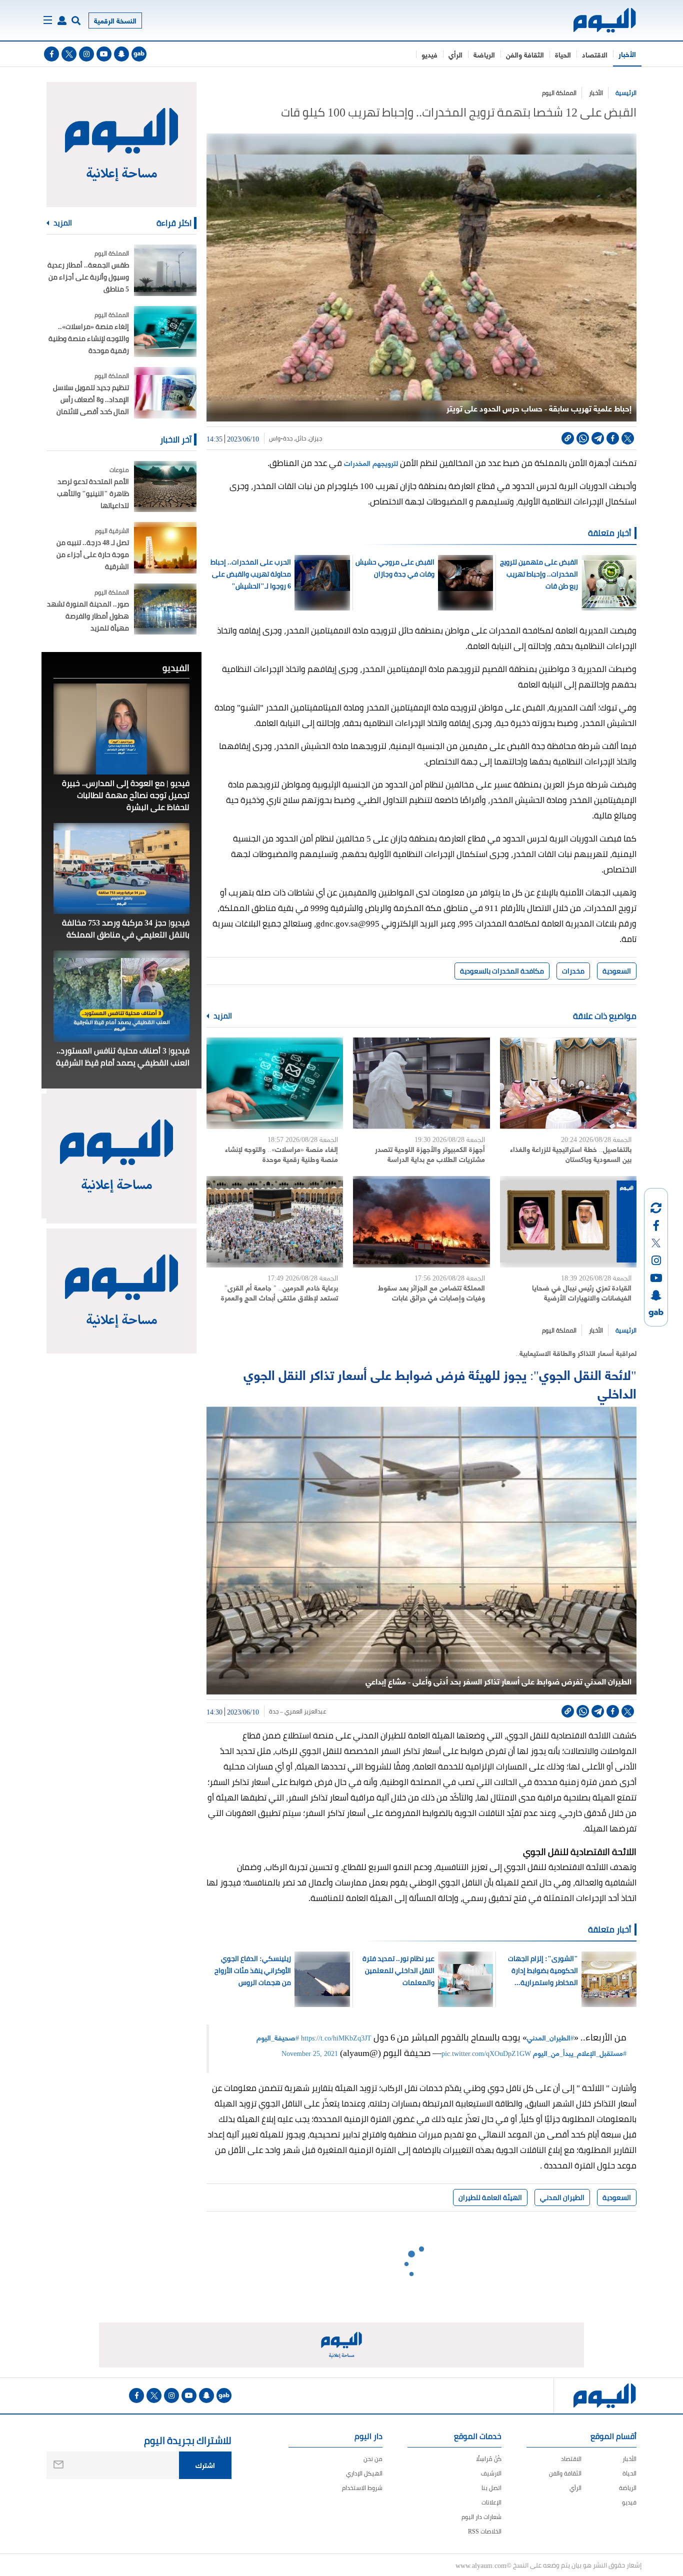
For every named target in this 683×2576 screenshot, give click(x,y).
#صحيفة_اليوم (278, 2037)
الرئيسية (626, 93)
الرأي (455, 54)
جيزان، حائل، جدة (302, 438)
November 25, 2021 (310, 2053)
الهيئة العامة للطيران (490, 2197)
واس (275, 438)
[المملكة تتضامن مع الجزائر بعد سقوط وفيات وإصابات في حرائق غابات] (421, 1222)
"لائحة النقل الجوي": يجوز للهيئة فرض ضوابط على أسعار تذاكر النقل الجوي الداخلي (440, 1383)
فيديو (429, 54)
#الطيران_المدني (550, 2037)
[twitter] (69, 54)
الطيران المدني (562, 2197)
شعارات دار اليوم (481, 2517)
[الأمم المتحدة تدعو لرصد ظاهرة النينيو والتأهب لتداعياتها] (165, 487)
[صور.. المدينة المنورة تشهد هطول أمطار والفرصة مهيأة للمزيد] (165, 609)
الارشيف (491, 2473)
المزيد (222, 1016)
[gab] (139, 54)
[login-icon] (62, 20)
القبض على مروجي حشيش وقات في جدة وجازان (395, 568)
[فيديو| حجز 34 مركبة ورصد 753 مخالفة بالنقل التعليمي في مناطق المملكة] (121, 868)
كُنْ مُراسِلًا (489, 2459)
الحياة (563, 54)
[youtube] (104, 54)
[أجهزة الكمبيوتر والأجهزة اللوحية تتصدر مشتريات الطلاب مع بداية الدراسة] (421, 1083)
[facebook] (51, 54)
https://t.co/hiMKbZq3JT (336, 2037)
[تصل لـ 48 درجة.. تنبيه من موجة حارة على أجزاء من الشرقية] (165, 548)
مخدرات (573, 971)
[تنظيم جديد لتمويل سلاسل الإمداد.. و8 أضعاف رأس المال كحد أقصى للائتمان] (165, 393)
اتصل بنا (491, 2488)
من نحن (373, 2459)
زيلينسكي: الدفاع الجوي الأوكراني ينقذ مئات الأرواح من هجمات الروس (253, 1970)
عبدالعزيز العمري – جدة (298, 1711)
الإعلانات (491, 2502)
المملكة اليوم (559, 93)
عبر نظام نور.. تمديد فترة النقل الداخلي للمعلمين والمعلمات (398, 1970)
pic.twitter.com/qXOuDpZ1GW (486, 2053)
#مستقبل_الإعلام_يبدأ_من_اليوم (580, 2053)
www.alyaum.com (481, 2565)
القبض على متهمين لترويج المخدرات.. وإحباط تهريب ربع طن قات (539, 574)
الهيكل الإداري (364, 2473)
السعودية (617, 971)
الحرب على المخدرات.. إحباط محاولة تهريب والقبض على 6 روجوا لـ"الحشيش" (251, 574)
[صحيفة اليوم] (596, 20)
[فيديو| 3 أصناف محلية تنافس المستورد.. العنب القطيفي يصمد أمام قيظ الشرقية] (121, 996)
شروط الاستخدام (362, 2488)
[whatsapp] (583, 438)
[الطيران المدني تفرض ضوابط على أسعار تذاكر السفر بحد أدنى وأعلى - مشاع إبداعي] (421, 1550)
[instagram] (86, 54)
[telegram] (598, 438)
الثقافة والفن (525, 54)
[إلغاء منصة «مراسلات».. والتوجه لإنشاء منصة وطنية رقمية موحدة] (275, 1083)
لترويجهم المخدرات (371, 463)
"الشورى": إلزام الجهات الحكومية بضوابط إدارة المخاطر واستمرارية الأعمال (543, 1970)
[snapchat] (121, 54)
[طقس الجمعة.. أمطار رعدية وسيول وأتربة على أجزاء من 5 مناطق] (165, 270)
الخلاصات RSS (485, 2531)
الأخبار (627, 54)
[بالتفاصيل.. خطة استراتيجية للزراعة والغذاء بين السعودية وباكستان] (568, 1083)
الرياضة (484, 54)
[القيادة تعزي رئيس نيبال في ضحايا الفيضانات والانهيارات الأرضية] (568, 1222)
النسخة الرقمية (115, 20)
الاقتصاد (595, 54)
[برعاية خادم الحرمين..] (275, 1222)
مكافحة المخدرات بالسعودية (502, 971)
